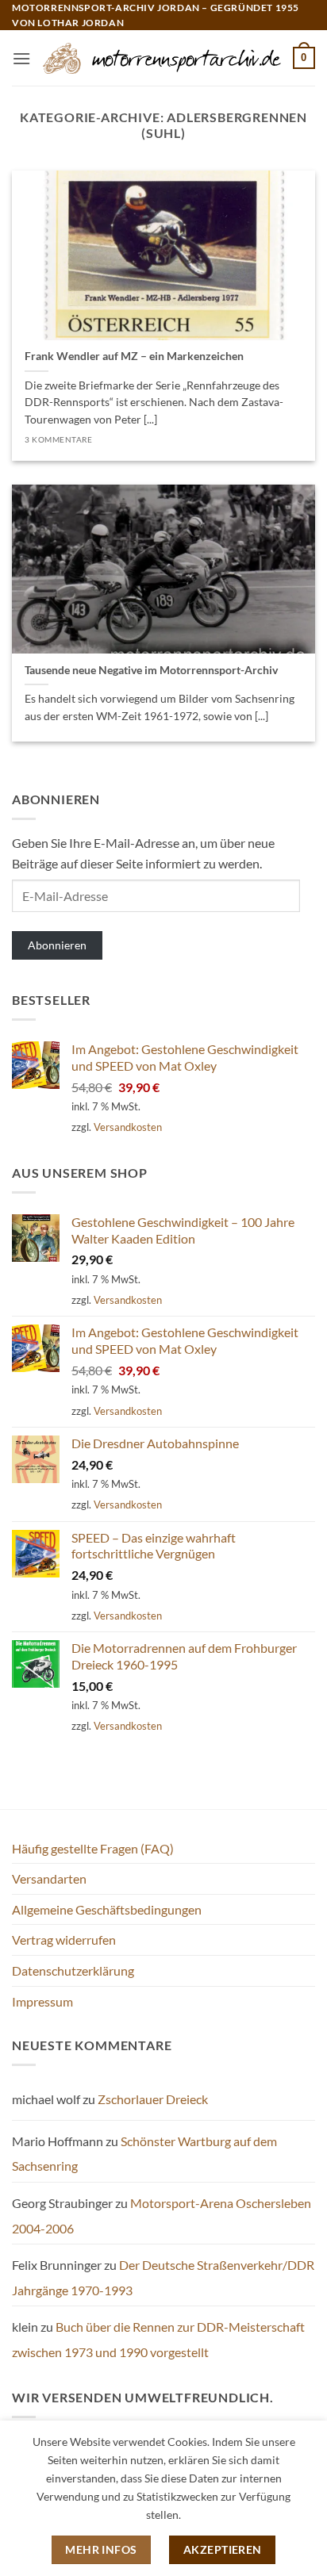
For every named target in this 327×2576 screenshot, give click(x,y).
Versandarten (49, 1878)
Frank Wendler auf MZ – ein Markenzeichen (134, 356)
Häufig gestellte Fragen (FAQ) (93, 1848)
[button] (21, 58)
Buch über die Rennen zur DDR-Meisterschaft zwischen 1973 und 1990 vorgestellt (158, 2339)
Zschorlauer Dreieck (153, 2099)
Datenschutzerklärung (73, 1970)
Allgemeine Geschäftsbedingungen (107, 1909)
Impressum (42, 2001)
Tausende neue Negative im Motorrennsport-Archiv (151, 670)
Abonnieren (57, 945)
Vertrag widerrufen (64, 1940)
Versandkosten (128, 1127)
